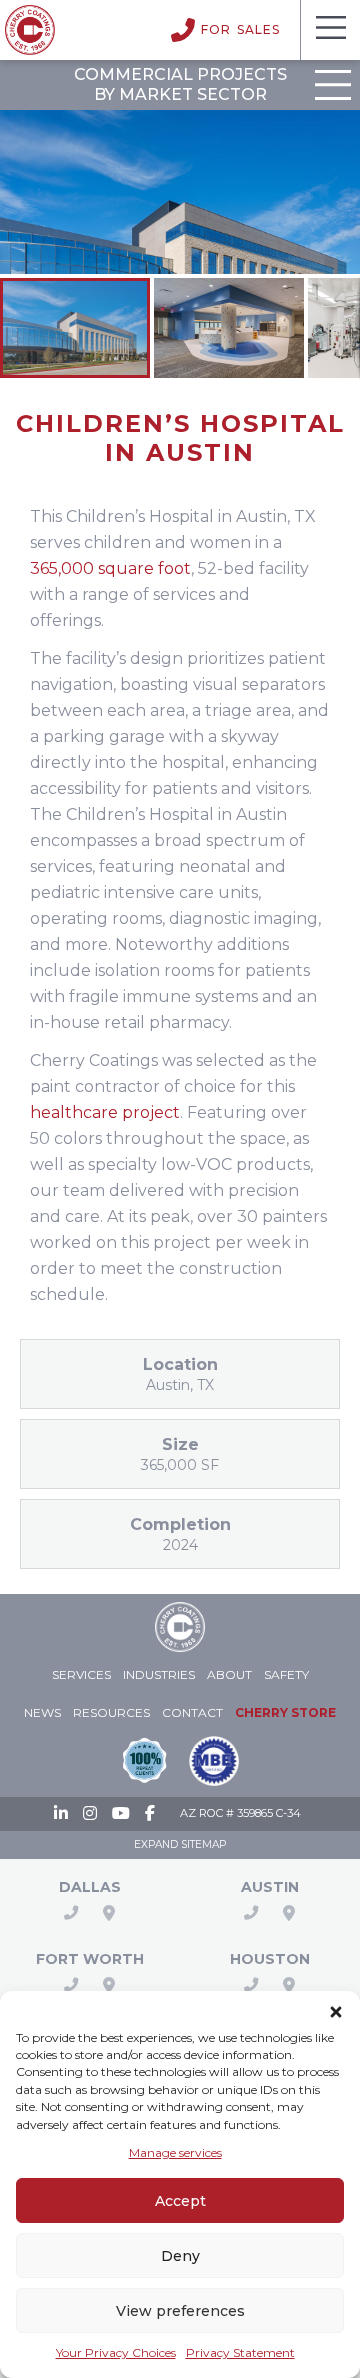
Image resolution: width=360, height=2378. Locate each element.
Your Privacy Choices (116, 2352)
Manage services (175, 2152)
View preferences (180, 2311)
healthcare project (105, 1112)
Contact (192, 1712)
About (229, 1674)
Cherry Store (285, 1712)
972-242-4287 (71, 1913)
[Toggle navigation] (330, 30)
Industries (159, 1674)
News (42, 1712)
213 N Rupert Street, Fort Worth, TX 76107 (109, 1985)
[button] (336, 2009)
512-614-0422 (251, 1913)
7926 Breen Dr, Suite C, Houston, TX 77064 (289, 1985)
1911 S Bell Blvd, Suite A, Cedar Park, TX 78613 (289, 1913)
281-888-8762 (251, 1985)
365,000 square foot (110, 568)
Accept (180, 2201)
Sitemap (203, 1844)
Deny (180, 2256)
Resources (111, 1712)
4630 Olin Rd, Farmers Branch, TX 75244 (109, 1913)
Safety (286, 1674)
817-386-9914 (71, 1985)
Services (81, 1674)
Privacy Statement (240, 2352)
